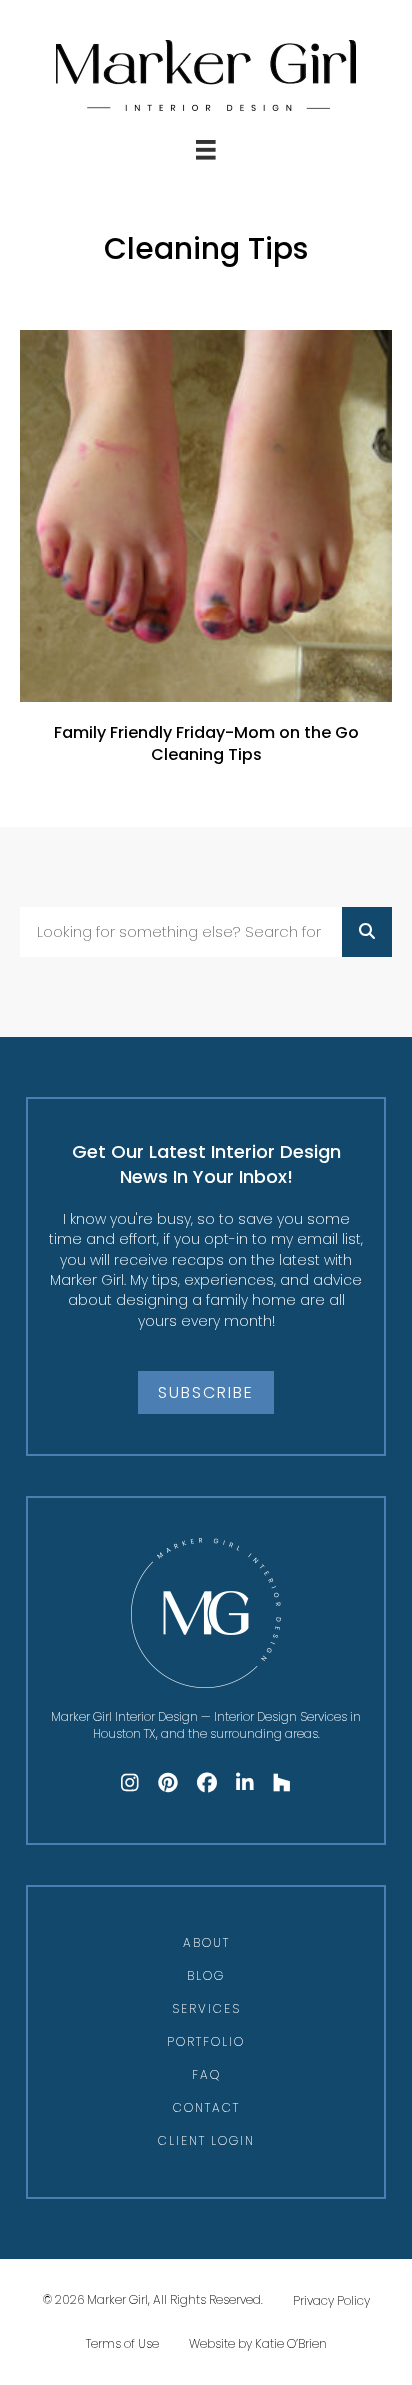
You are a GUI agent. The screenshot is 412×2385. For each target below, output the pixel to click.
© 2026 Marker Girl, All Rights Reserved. (153, 2299)
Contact (206, 2107)
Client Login (206, 2140)
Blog (206, 1975)
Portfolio (206, 2041)
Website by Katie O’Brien (258, 2343)
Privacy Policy (331, 2300)
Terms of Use (122, 2343)
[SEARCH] (367, 932)
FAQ (206, 2074)
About (206, 1942)
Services (206, 2008)
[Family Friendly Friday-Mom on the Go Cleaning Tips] (206, 558)
